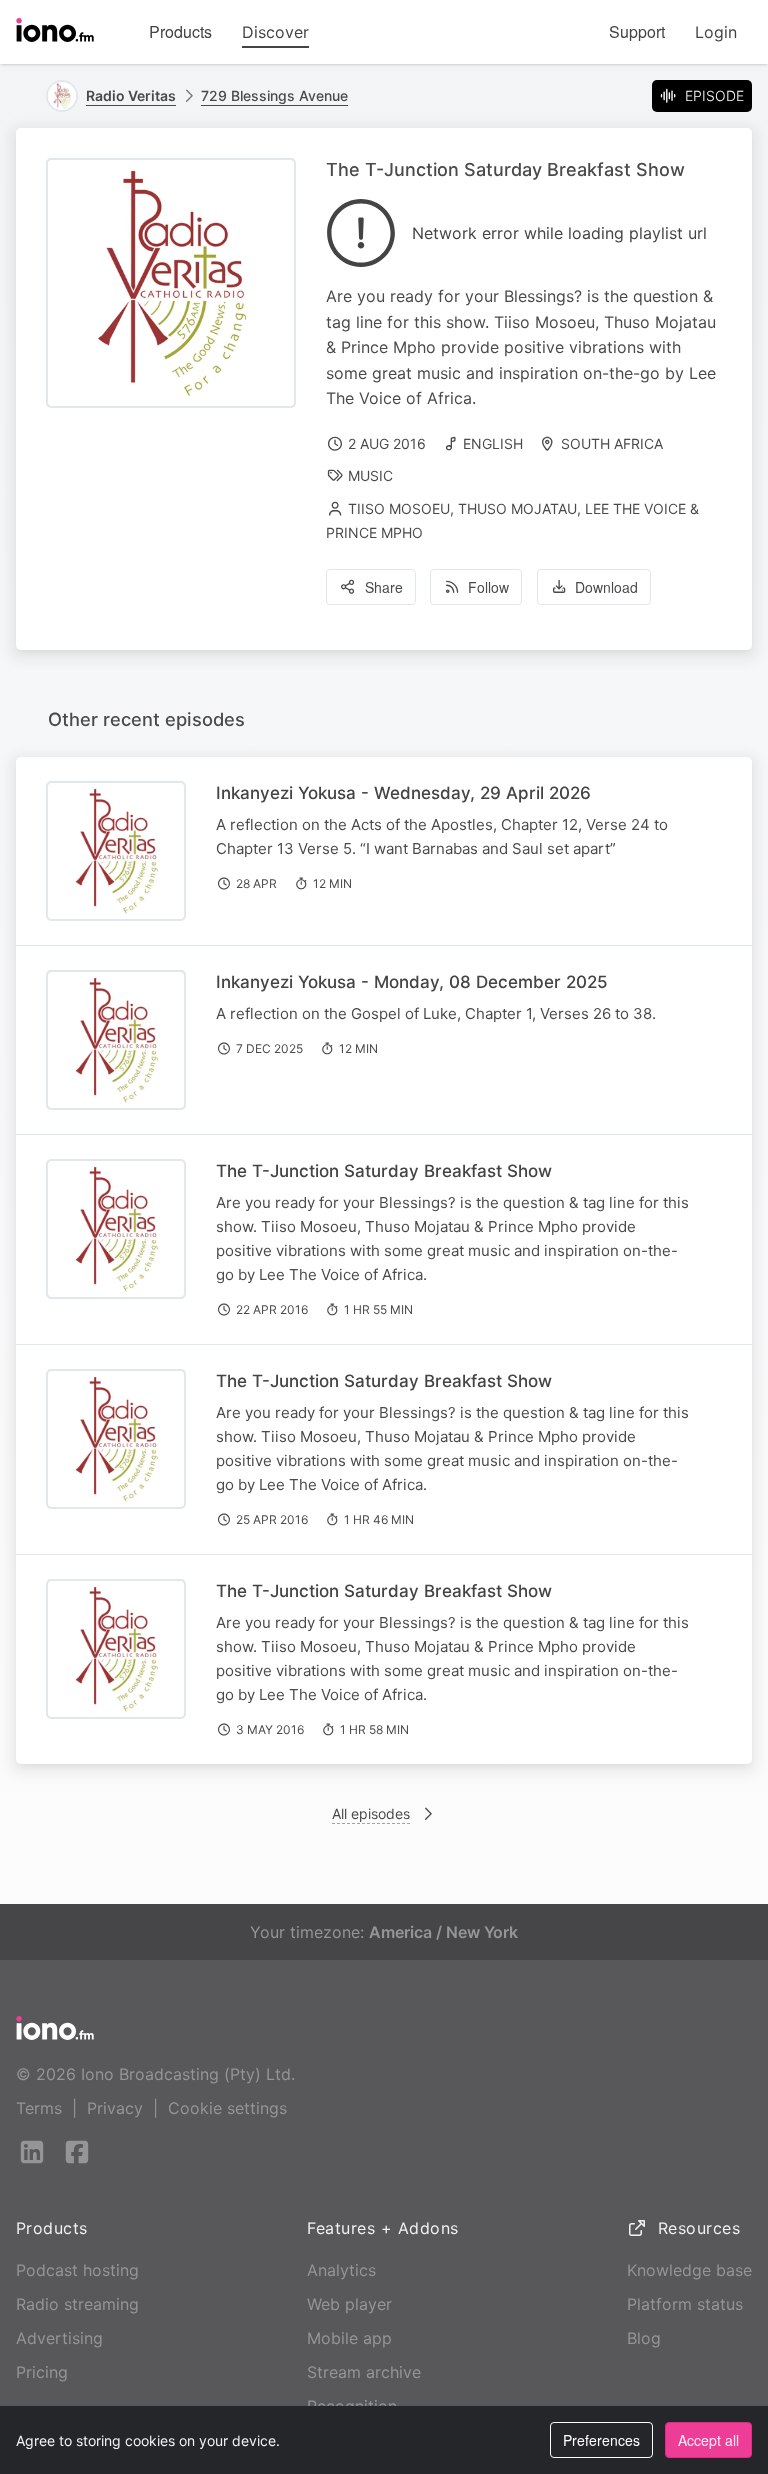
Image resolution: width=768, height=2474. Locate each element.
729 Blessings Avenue (274, 95)
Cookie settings (227, 2108)
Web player (349, 2304)
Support (637, 31)
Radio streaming (77, 2304)
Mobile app (349, 2338)
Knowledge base (689, 2270)
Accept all (708, 2440)
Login (716, 32)
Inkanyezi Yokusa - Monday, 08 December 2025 (412, 982)
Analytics (341, 2270)
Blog (644, 2338)
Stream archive (364, 2372)
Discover (275, 32)
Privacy (115, 2108)
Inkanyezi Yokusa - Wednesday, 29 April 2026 (403, 793)
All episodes (371, 1813)
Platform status (685, 2304)
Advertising (59, 2338)
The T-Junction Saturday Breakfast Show (384, 1171)
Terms (39, 2108)
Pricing (42, 2372)
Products (180, 31)
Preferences (601, 2440)
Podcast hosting (77, 2270)
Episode (714, 95)
